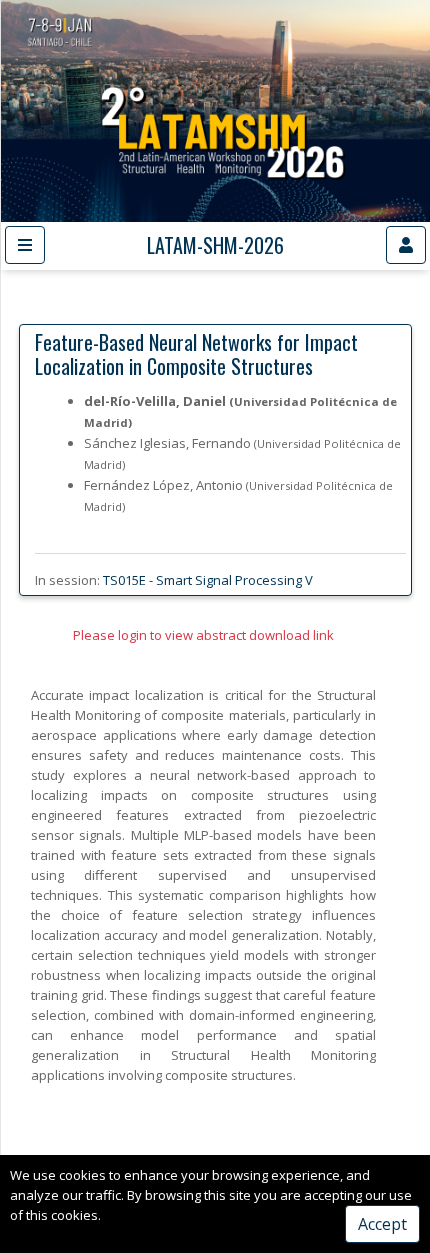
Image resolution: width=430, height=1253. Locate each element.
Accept (382, 1224)
